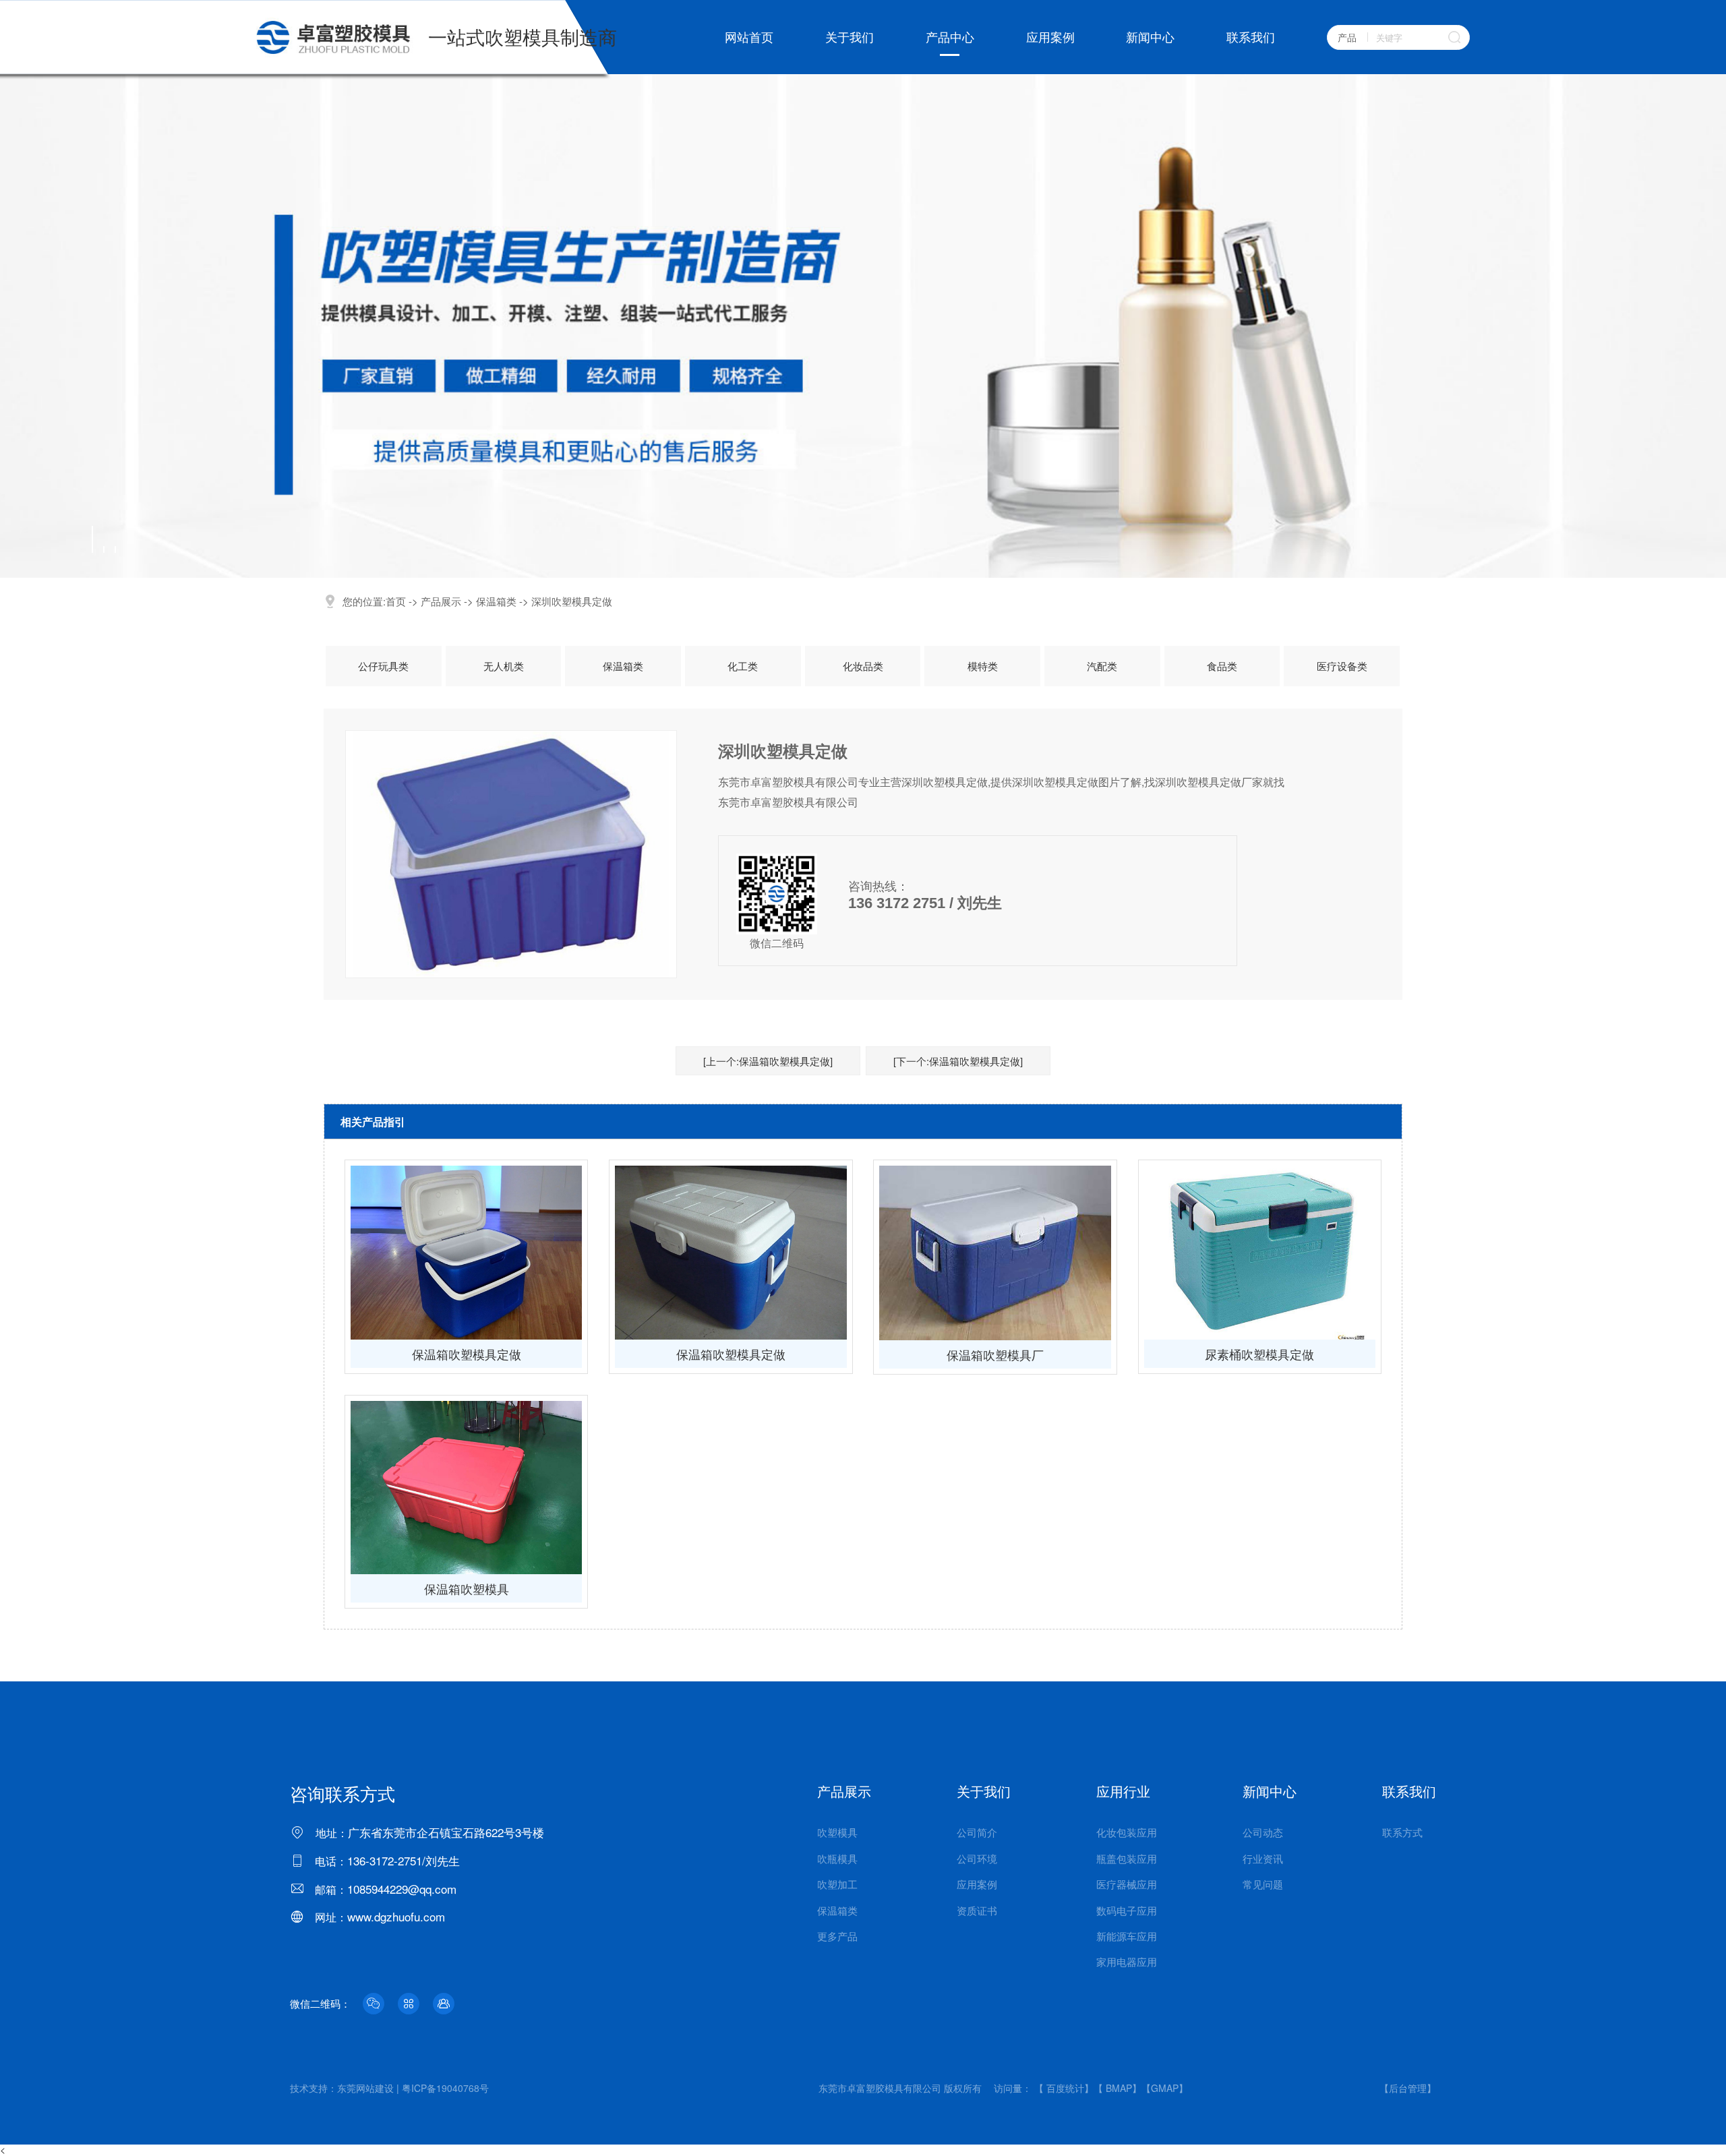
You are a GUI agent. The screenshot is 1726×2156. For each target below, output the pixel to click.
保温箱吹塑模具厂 (995, 1354)
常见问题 (1263, 1884)
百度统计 (1065, 2088)
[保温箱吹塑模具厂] (995, 1253)
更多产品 (837, 1936)
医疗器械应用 (1127, 1884)
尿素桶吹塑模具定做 (1259, 1354)
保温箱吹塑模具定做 (467, 1354)
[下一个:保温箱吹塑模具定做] (958, 1061)
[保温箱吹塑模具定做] (466, 1253)
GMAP (1165, 2088)
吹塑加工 (837, 1884)
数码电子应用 (1127, 1910)
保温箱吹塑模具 (467, 1588)
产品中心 (950, 37)
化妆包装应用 (1127, 1832)
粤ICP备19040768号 (445, 2088)
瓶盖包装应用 (1127, 1858)
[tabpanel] (863, 326)
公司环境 (977, 1858)
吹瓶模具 (837, 1858)
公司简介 (977, 1832)
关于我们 (850, 37)
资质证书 (977, 1910)
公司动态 (1263, 1832)
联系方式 (1402, 1832)
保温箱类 (496, 601)
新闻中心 (1150, 37)
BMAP (1119, 2088)
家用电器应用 (1127, 1962)
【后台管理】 (1408, 2088)
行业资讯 (1263, 1858)
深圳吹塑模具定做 (572, 601)
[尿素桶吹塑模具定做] (1260, 1253)
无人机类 (504, 666)
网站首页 (749, 37)
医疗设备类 (1342, 666)
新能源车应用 (1127, 1936)
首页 (396, 601)
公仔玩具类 (383, 666)
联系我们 (1251, 37)
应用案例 (1050, 37)
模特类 (983, 666)
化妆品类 (863, 666)
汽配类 (1102, 666)
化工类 (743, 666)
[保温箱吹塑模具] (466, 1488)
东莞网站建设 (365, 2088)
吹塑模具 (837, 1832)
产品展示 (441, 601)
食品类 (1222, 666)
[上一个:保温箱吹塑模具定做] (768, 1061)
